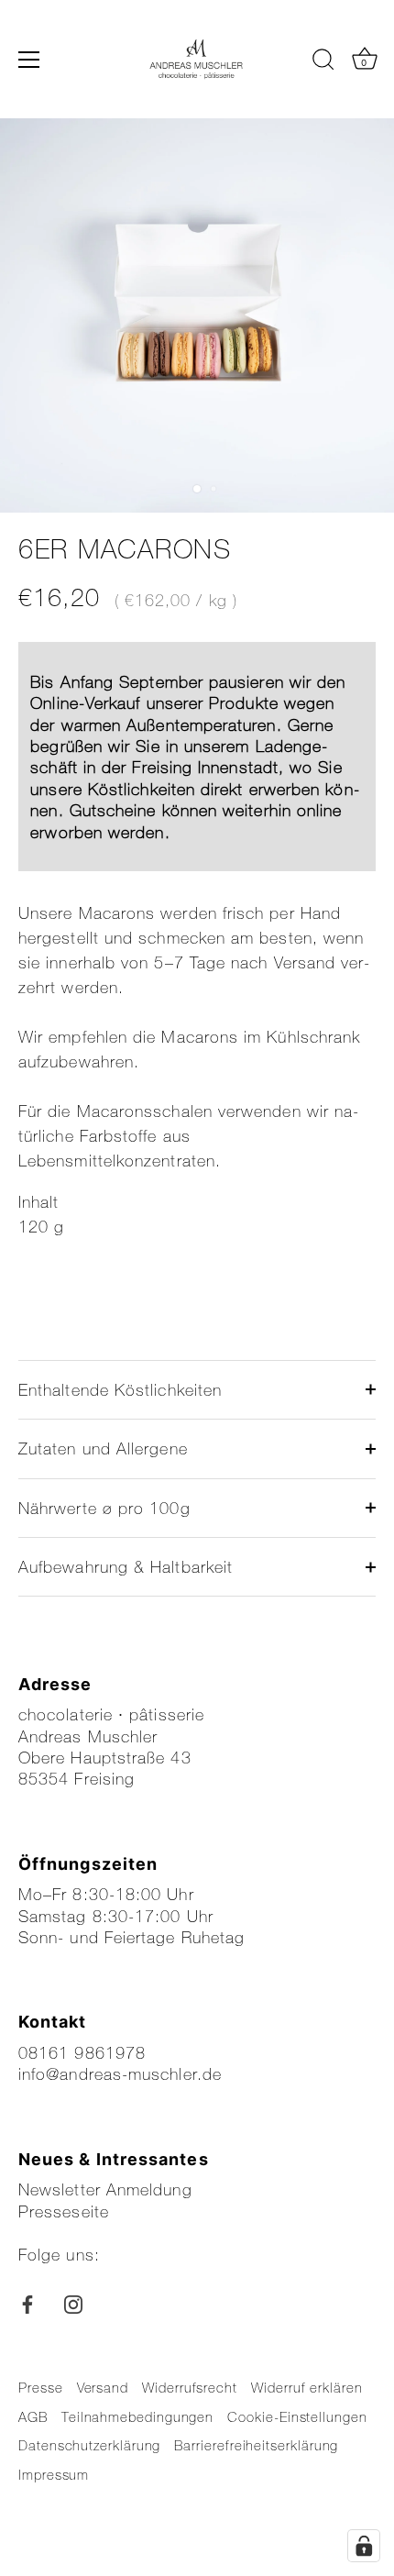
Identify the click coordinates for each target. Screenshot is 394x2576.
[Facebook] (27, 2303)
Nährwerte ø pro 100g (104, 1508)
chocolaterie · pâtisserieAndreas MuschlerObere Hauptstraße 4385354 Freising (111, 1746)
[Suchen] (323, 62)
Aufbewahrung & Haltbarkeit (126, 1566)
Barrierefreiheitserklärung (256, 2445)
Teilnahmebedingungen (137, 2416)
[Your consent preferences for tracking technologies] (364, 2546)
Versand (103, 2387)
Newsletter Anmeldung (105, 2189)
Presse (41, 2387)
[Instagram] (73, 2303)
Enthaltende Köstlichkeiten (120, 1389)
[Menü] (29, 60)
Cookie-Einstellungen (297, 2416)
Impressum (54, 2474)
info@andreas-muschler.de (120, 2073)
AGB (33, 2416)
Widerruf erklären (307, 2387)
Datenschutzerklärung (89, 2445)
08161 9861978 (82, 2052)
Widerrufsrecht (190, 2387)
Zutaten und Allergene (103, 1448)
